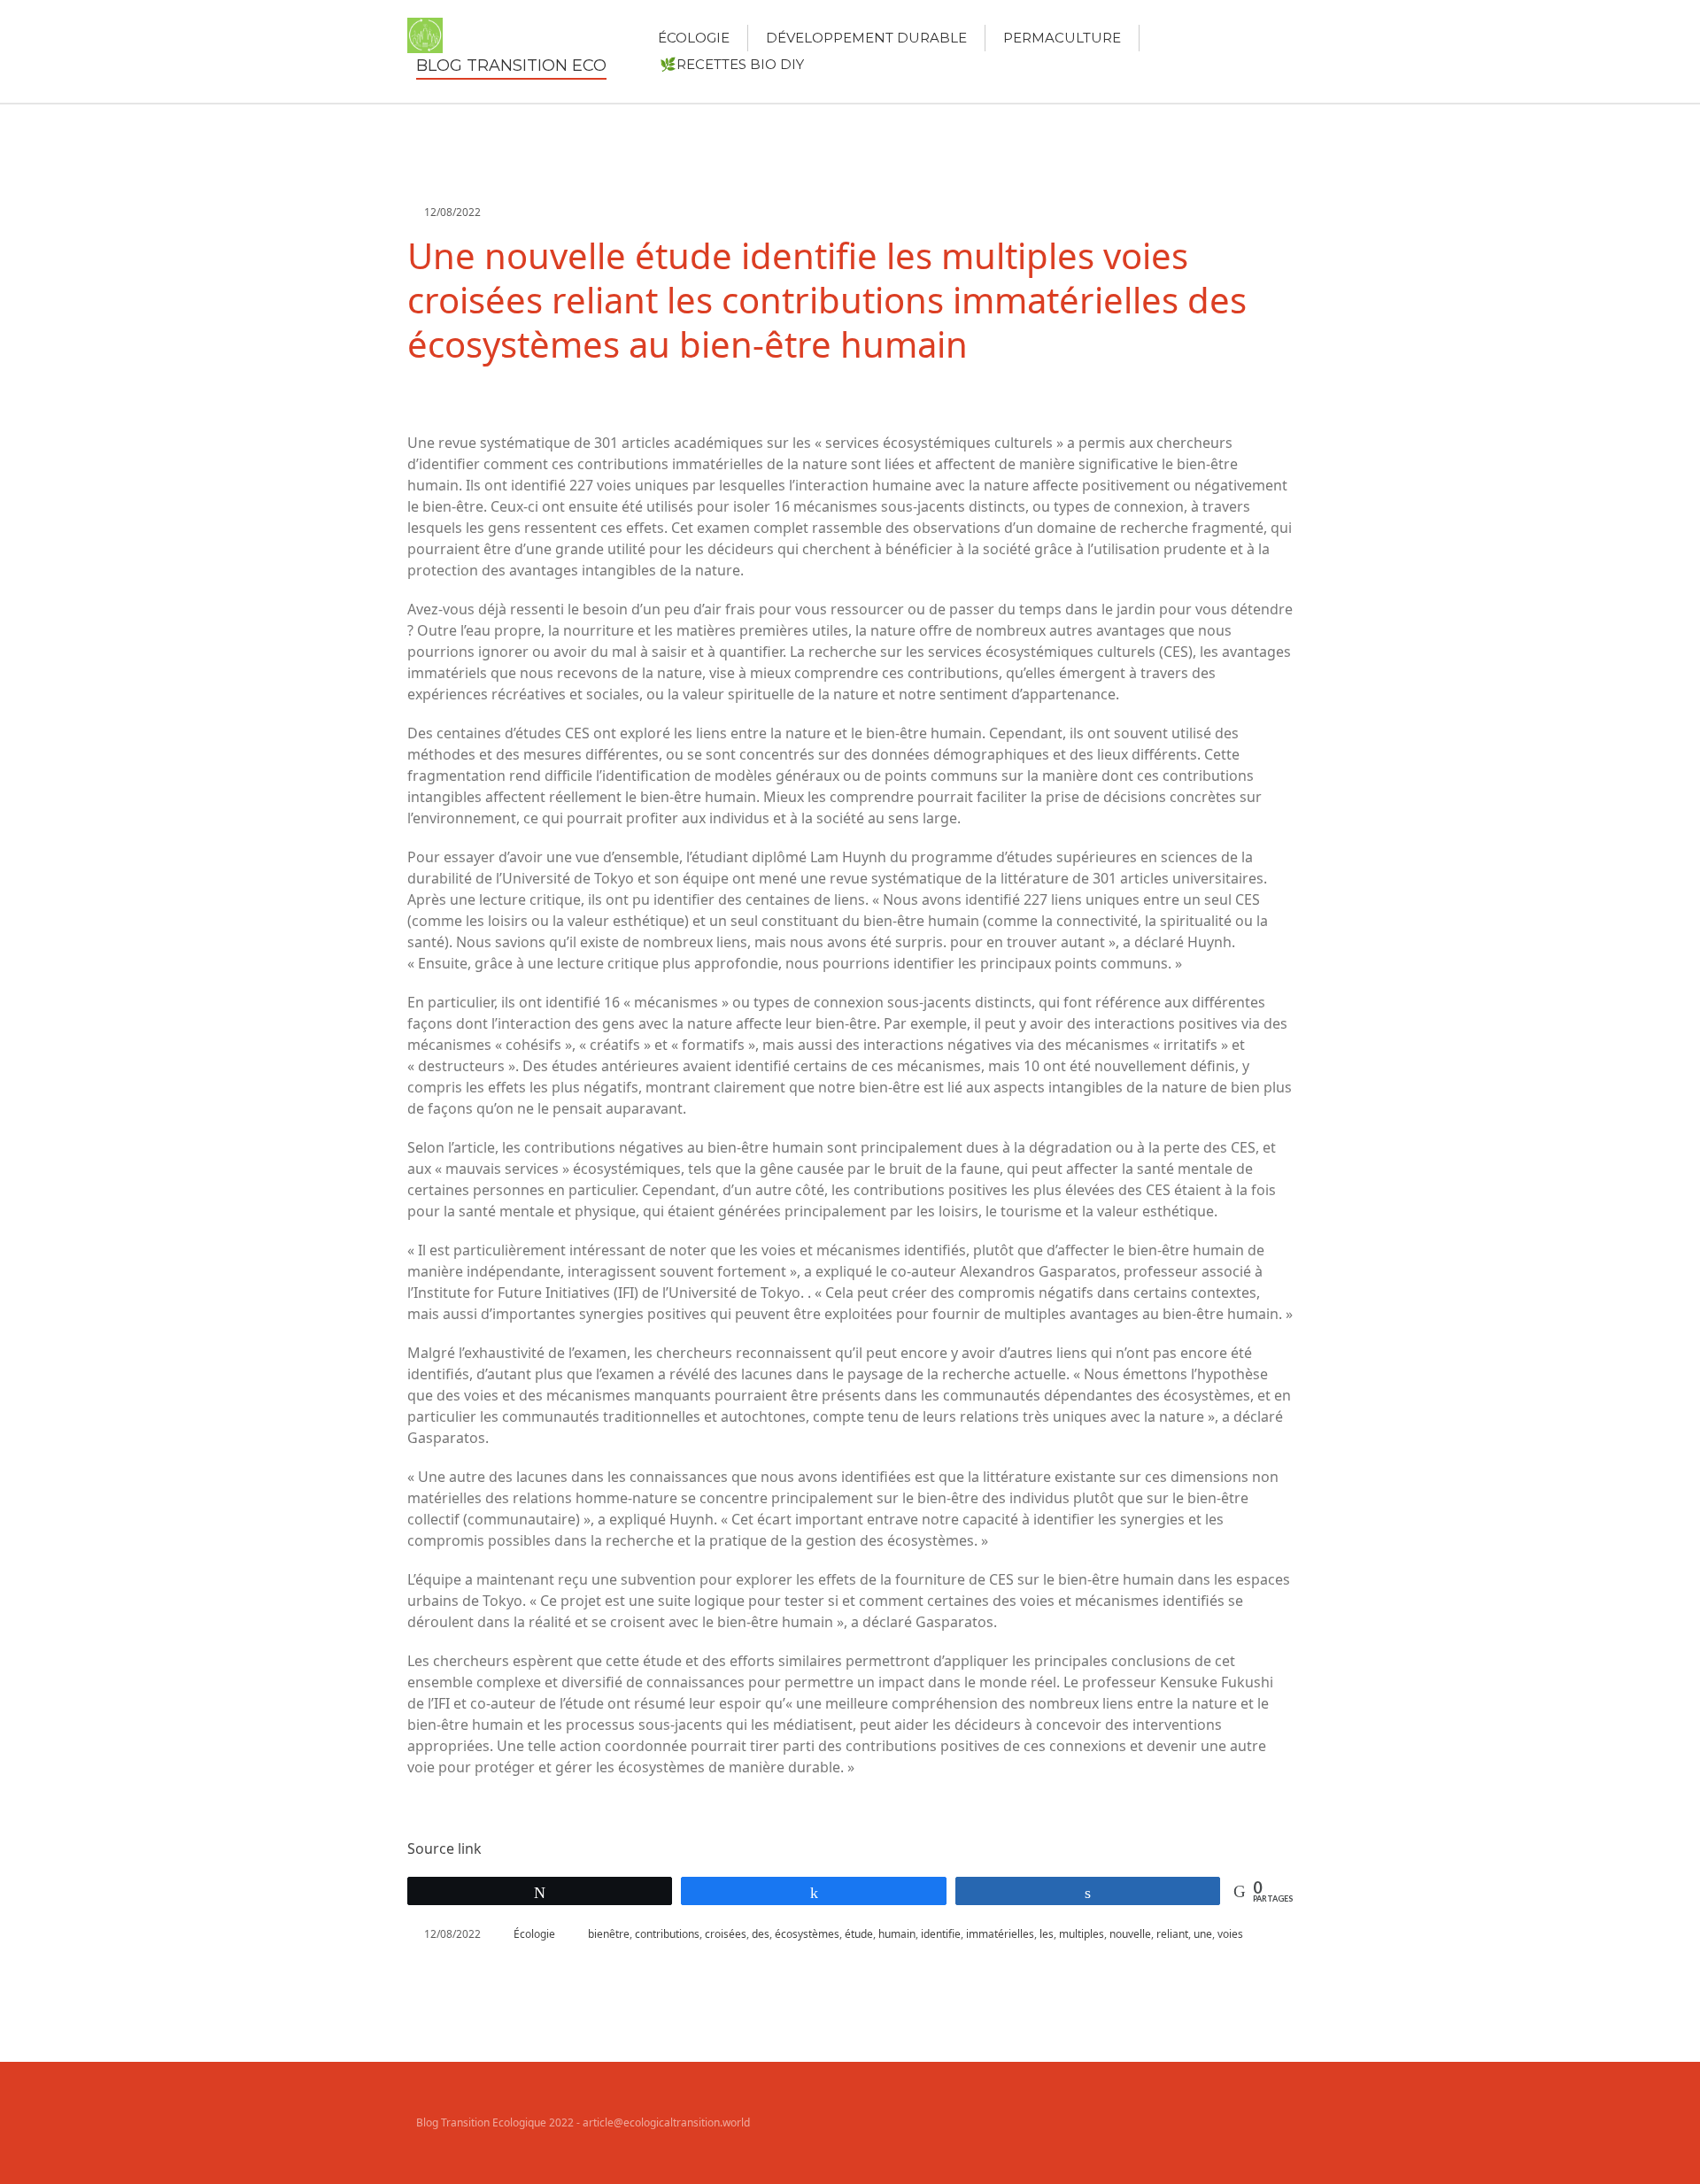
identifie (941, 1934)
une (1203, 1934)
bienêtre (609, 1934)
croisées (726, 1934)
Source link (444, 1848)
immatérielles (1000, 1934)
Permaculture (1062, 38)
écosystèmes (807, 1934)
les (1047, 1934)
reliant (1172, 1934)
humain (897, 1934)
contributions (667, 1934)
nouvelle (1130, 1934)
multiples (1082, 1934)
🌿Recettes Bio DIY (732, 64)
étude (859, 1934)
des (761, 1934)
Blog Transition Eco (511, 66)
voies (1230, 1934)
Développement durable (866, 38)
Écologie (694, 38)
